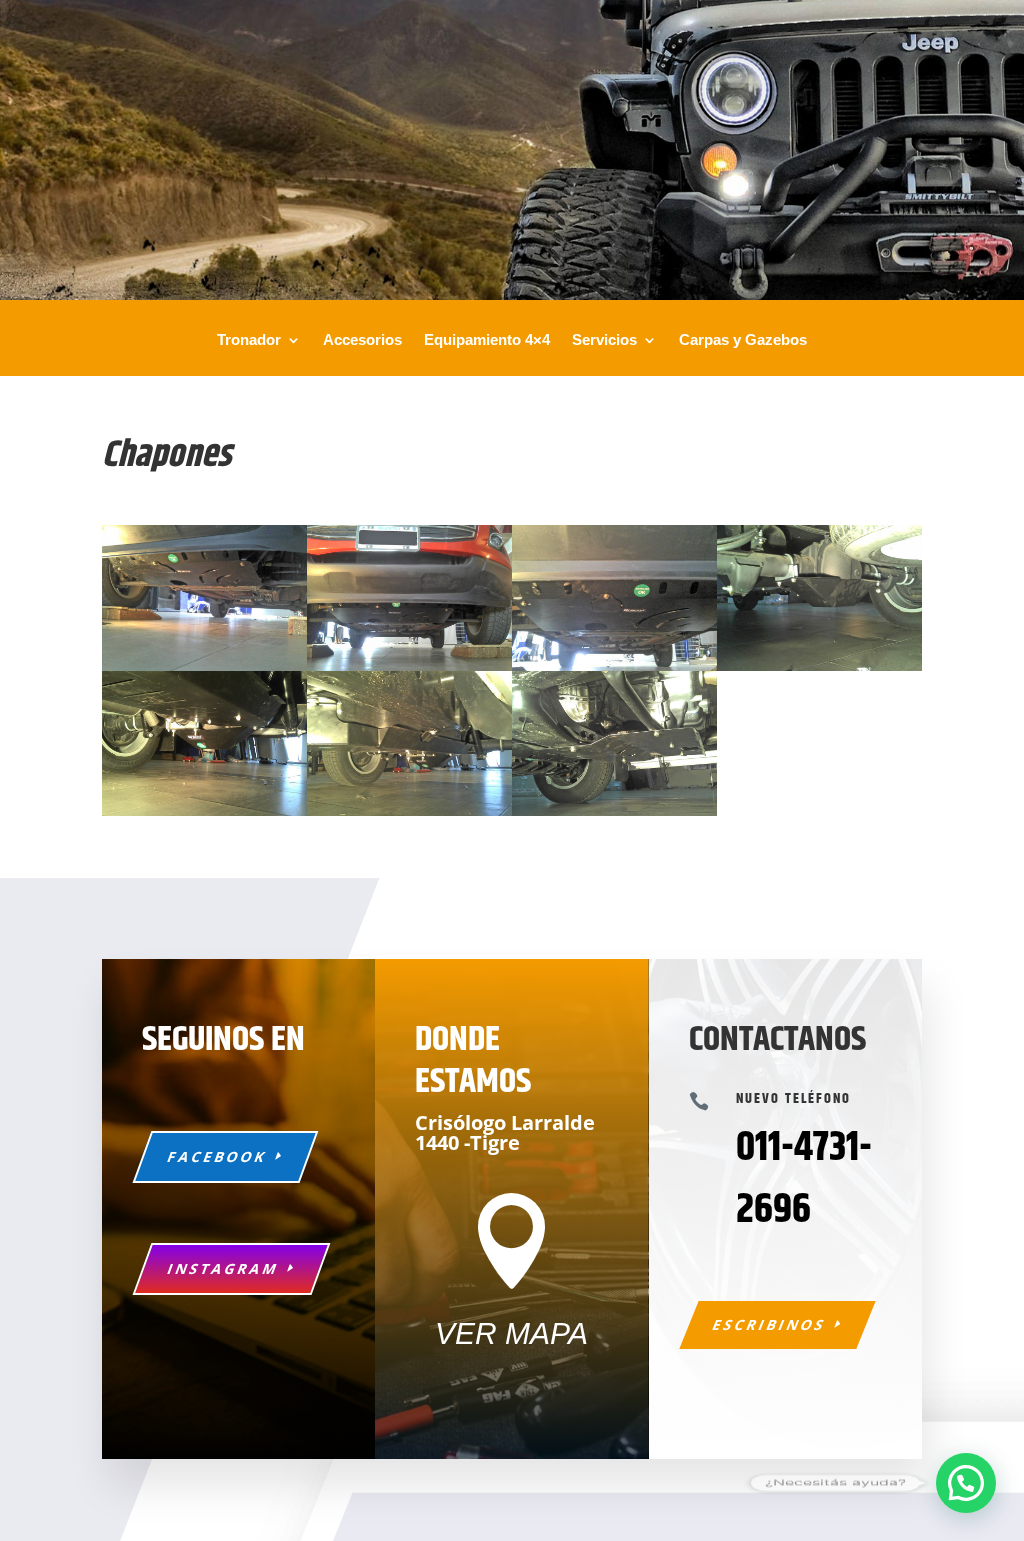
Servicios (604, 340)
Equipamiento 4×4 (487, 340)
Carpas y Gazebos (743, 340)
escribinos (769, 1324)
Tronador (249, 340)
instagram (224, 1268)
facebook (218, 1156)
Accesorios (362, 340)
